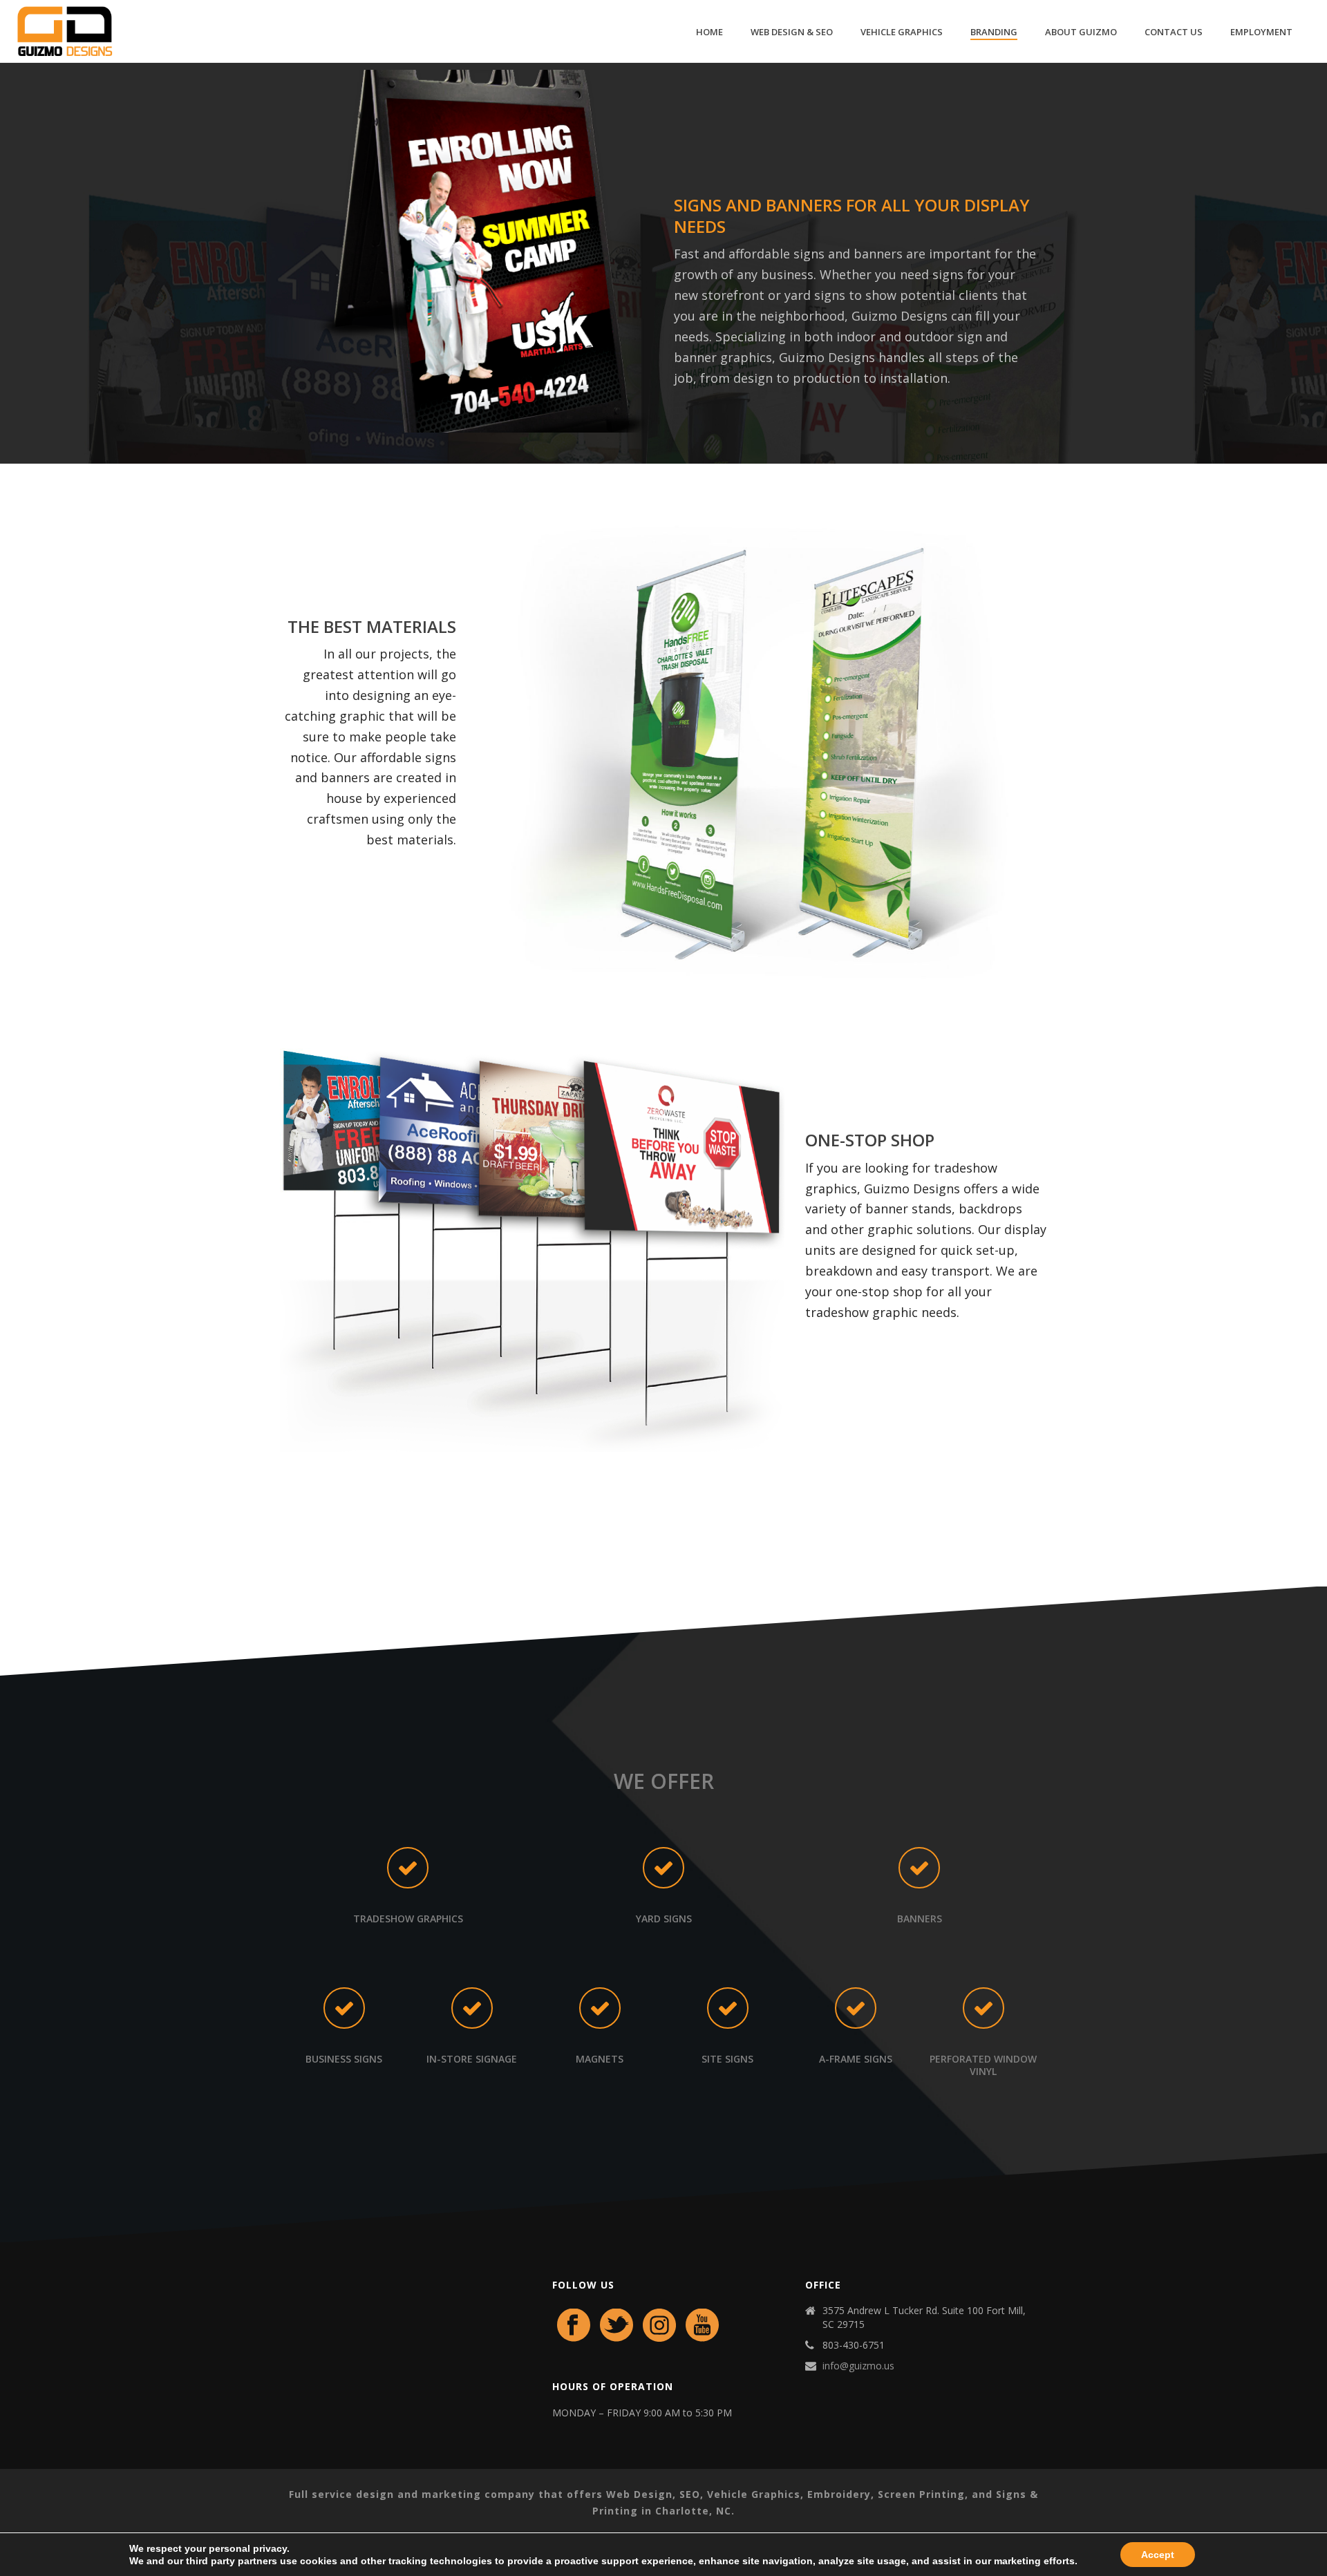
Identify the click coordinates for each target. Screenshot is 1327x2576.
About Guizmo (1081, 32)
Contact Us (1174, 32)
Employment (1261, 32)
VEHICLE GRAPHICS (902, 32)
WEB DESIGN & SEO (792, 32)
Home (709, 32)
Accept (1158, 2555)
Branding (994, 32)
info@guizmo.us (858, 2366)
